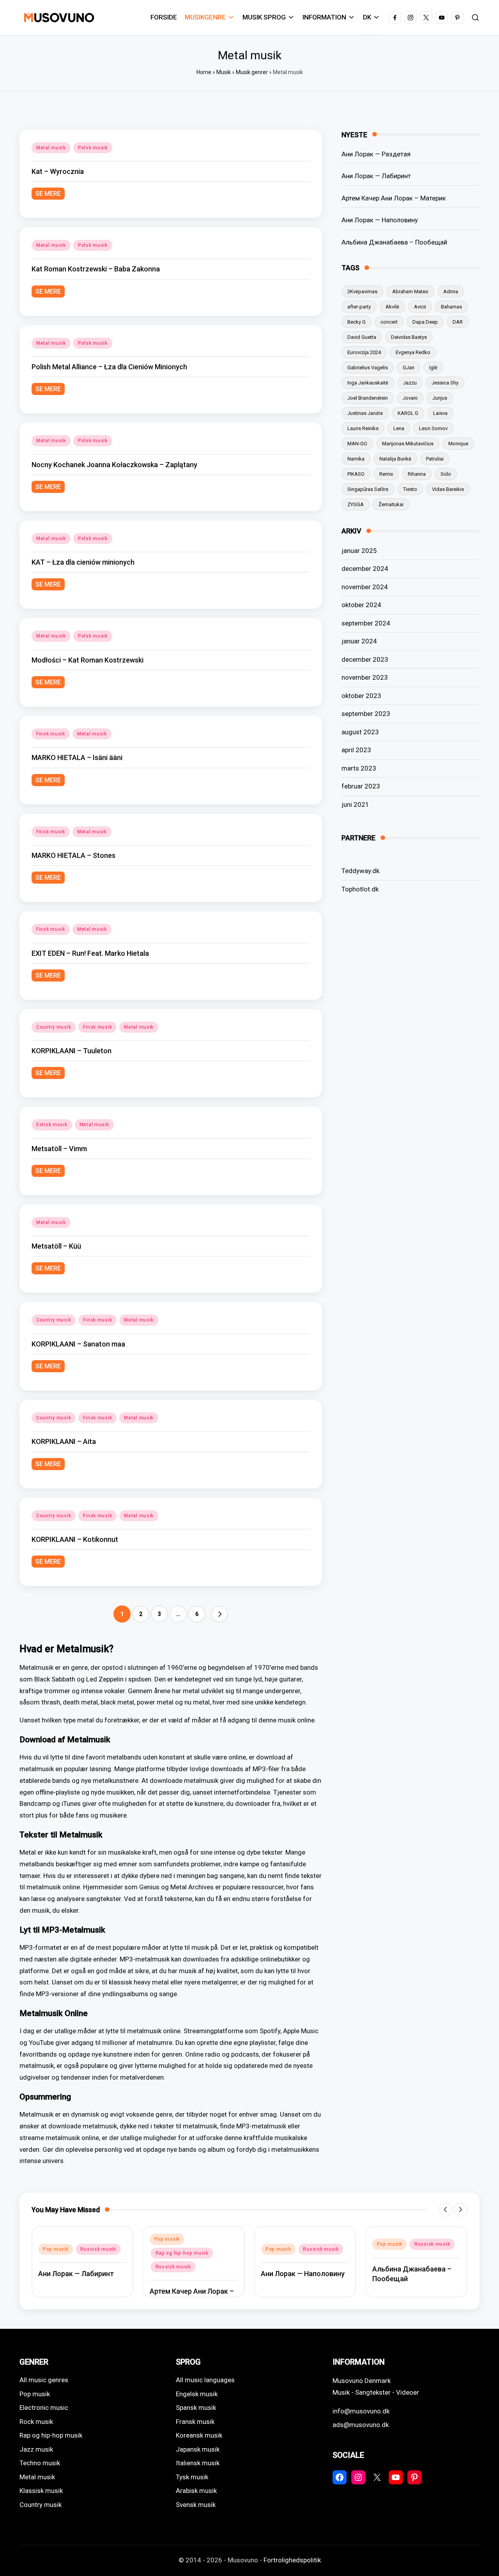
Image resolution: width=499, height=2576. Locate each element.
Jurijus (440, 398)
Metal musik (51, 148)
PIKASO (356, 474)
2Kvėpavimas (362, 291)
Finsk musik (51, 734)
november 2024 (365, 587)
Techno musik (40, 2463)
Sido (446, 474)
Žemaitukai (391, 504)
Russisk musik (98, 2249)
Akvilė (392, 307)
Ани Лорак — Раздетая (376, 154)
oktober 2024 (361, 605)
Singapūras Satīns (368, 489)
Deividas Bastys (409, 337)
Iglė (433, 368)
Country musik (54, 1027)
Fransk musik (195, 2422)
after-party (359, 307)
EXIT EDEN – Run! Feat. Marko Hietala (90, 953)
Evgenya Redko (413, 352)
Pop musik (56, 2249)
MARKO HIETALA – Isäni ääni (77, 757)
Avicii (420, 307)
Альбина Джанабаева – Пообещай (394, 242)
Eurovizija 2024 (364, 352)
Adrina (451, 291)
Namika (356, 459)
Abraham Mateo (410, 291)
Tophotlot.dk (360, 889)
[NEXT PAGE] (219, 1614)
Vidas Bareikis (448, 489)
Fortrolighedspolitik (292, 2560)
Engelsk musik (197, 2394)
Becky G (357, 322)
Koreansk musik (199, 2435)
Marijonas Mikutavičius (408, 444)
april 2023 (356, 750)
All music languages (205, 2380)
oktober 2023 (361, 696)
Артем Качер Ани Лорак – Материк (394, 198)
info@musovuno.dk (361, 2411)
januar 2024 (359, 641)
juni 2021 (355, 804)
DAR (458, 322)
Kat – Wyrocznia (58, 171)
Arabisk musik (196, 2491)
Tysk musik (192, 2477)
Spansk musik (196, 2408)
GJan (409, 368)
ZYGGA (356, 504)
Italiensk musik (198, 2463)
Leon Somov (433, 428)
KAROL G (408, 413)
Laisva (440, 413)
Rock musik (36, 2422)
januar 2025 (359, 551)
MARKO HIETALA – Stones (73, 855)
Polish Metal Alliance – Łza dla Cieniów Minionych (109, 367)
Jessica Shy (445, 383)
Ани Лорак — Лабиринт (376, 176)
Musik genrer (252, 72)
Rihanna (417, 474)
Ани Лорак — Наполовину (380, 220)
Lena (399, 428)
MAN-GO (357, 444)
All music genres (44, 2380)
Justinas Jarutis (365, 413)
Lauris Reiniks (363, 428)
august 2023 (360, 732)
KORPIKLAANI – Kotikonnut (75, 1539)
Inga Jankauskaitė (368, 383)
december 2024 (365, 569)
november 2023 (365, 677)
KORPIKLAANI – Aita (64, 1441)
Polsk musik (93, 148)
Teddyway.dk (360, 871)
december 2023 (365, 659)
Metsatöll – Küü (56, 1246)
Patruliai (435, 459)
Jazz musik (36, 2449)
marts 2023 (359, 768)
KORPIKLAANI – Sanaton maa (78, 1344)
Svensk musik (196, 2505)
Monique (458, 444)
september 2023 (366, 714)
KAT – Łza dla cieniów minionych (83, 562)
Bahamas (451, 307)
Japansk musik (198, 2449)
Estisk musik (52, 1125)
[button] (219, 1614)
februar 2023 (361, 786)
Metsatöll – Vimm (59, 1149)
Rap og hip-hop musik (182, 2253)
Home (204, 72)
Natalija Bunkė (395, 459)
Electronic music (44, 2408)
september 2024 (366, 623)
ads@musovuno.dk (361, 2425)
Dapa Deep (425, 322)
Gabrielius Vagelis (368, 368)
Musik (224, 72)
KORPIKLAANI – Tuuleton (72, 1051)
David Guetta (362, 337)
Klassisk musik (41, 2491)
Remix (386, 474)
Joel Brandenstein (368, 398)
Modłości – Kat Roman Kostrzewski (88, 660)
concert (389, 322)
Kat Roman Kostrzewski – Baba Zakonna (96, 269)
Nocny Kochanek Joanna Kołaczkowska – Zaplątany (114, 465)
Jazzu (410, 383)
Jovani (410, 398)
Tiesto (410, 489)
